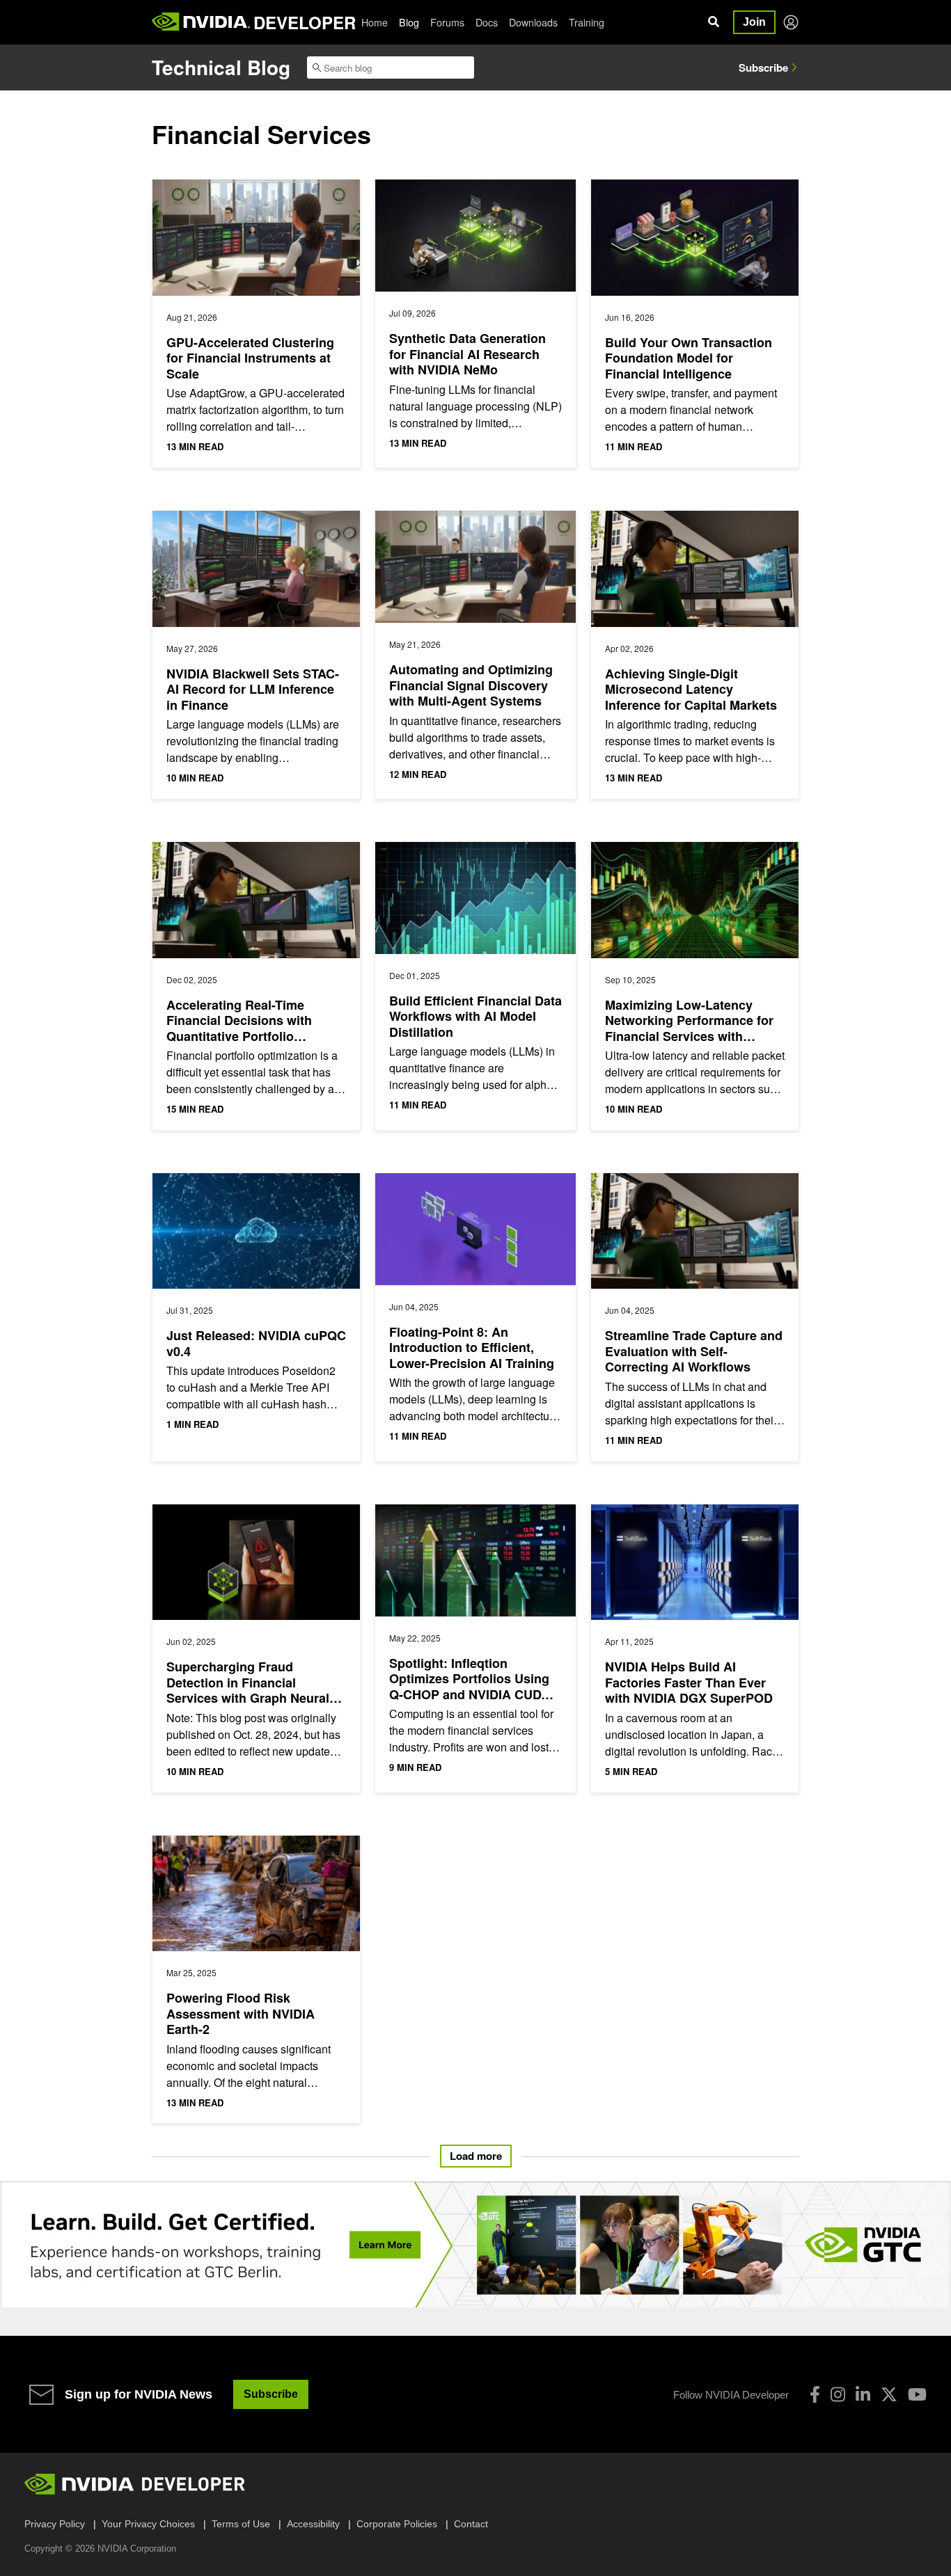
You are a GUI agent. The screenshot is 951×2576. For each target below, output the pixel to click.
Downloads (533, 22)
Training (587, 22)
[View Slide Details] (475, 2245)
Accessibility (313, 2524)
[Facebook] (815, 2394)
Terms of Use (241, 2524)
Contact (471, 2524)
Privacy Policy (55, 2524)
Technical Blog (221, 67)
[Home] (201, 22)
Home (375, 22)
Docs (487, 22)
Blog (409, 22)
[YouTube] (917, 2394)
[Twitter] (889, 2394)
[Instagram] (838, 2394)
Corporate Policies (397, 2524)
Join (754, 22)
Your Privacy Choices (148, 2524)
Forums (447, 22)
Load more (476, 2156)
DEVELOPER (305, 22)
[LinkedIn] (863, 2394)
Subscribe (763, 67)
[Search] (714, 22)
